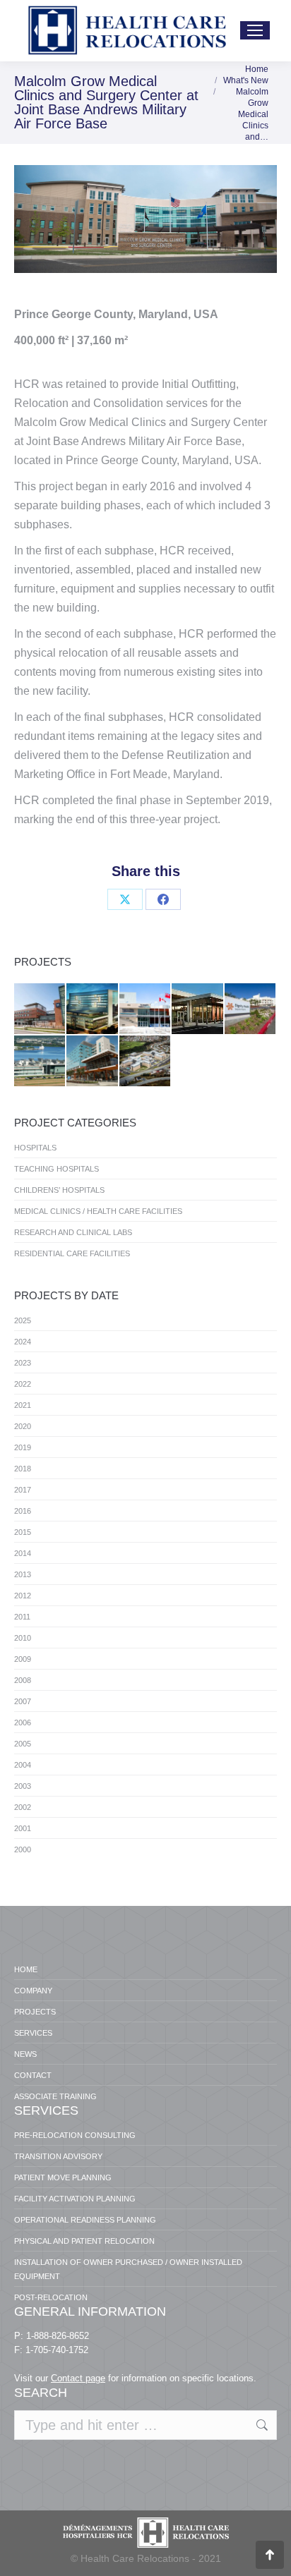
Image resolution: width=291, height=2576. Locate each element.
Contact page (78, 2378)
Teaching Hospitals (57, 1169)
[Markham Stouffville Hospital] (40, 1009)
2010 (23, 1638)
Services (33, 2033)
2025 (23, 1320)
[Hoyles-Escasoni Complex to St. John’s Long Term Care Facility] (145, 1062)
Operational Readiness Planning (85, 2220)
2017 (23, 1490)
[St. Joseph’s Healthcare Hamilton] (145, 1009)
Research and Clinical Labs (73, 1232)
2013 (23, 1574)
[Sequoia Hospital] (251, 1009)
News (25, 2054)
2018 (23, 1469)
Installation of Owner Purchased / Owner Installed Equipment (128, 2269)
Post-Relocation (51, 2297)
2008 (23, 1680)
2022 (23, 1384)
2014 (23, 1553)
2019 (23, 1447)
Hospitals (35, 1148)
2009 (23, 1659)
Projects (35, 2012)
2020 (23, 1426)
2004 (23, 1765)
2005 (23, 1744)
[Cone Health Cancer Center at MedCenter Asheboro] (198, 1009)
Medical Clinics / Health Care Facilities (98, 1211)
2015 (23, 1532)
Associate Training (55, 2096)
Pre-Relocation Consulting (75, 2135)
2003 (23, 1786)
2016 (23, 1511)
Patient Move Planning (63, 2177)
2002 (23, 1807)
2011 (22, 1617)
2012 (23, 1596)
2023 (23, 1363)
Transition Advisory (58, 2156)
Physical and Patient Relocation (84, 2241)
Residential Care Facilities (72, 1253)
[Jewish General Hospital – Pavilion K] (93, 1009)
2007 (23, 1701)
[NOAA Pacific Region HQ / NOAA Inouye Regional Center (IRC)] (40, 1062)
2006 (23, 1723)
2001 (23, 1828)
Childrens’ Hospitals (59, 1190)
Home (26, 1969)
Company (33, 1991)
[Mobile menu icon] (255, 30)
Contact (33, 2075)
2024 (23, 1342)
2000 (23, 1849)
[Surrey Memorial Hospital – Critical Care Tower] (93, 1062)
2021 (23, 1405)
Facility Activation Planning (75, 2199)
